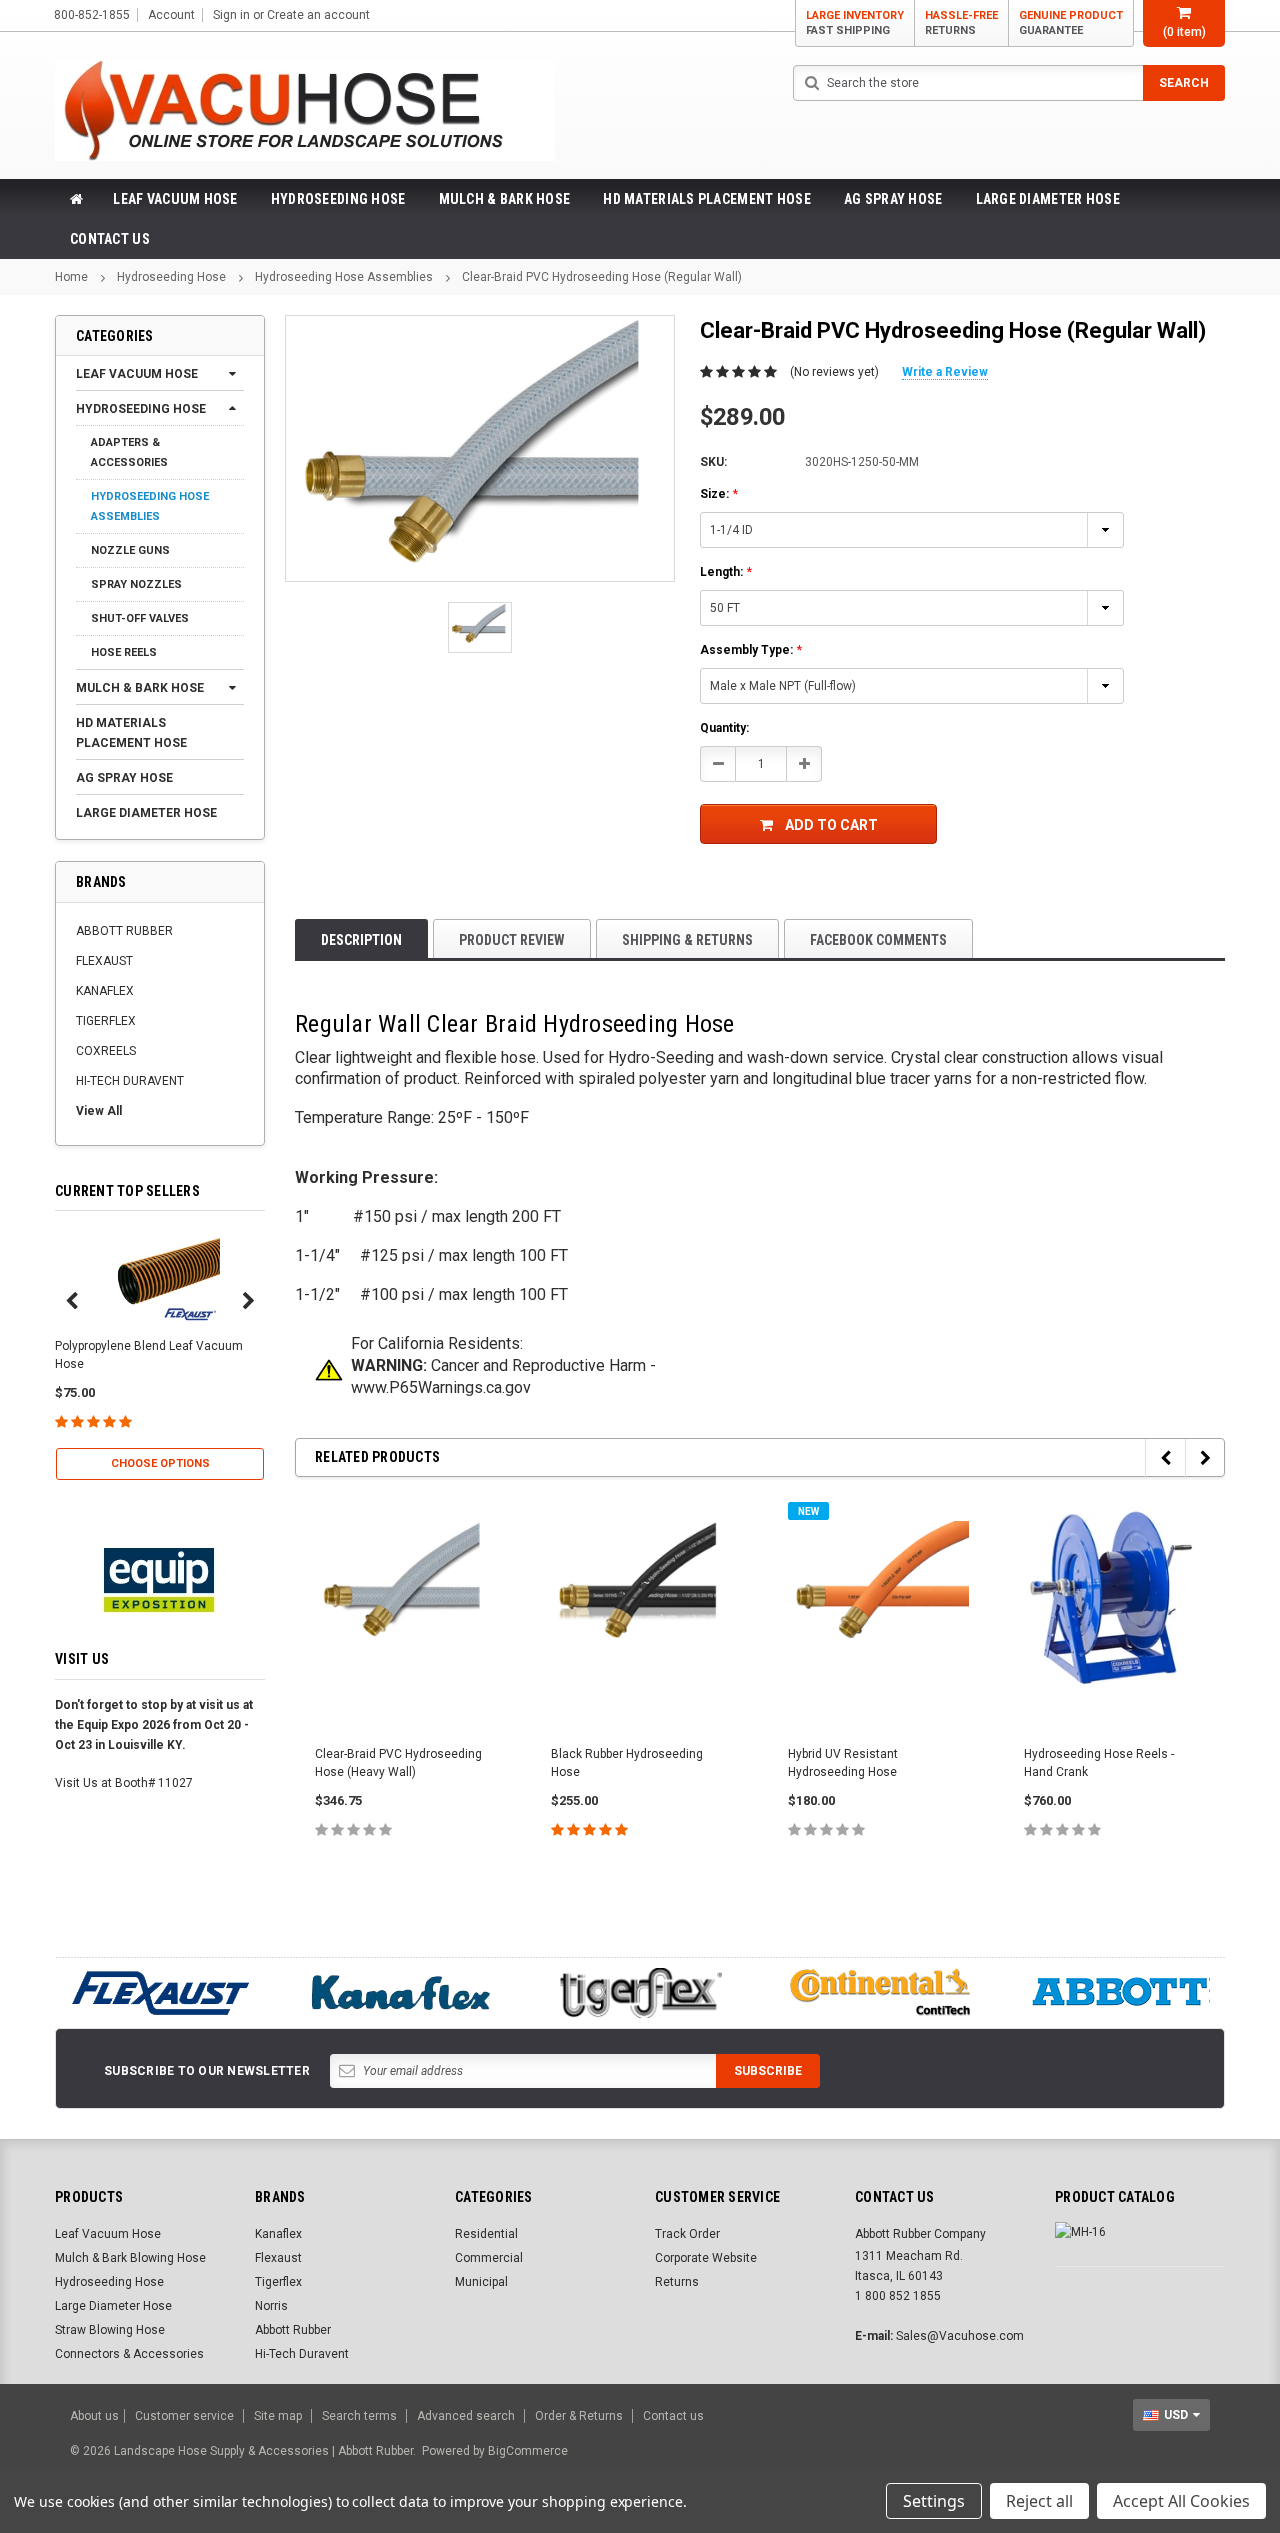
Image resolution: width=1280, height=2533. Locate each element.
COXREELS (106, 1051)
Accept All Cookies (1181, 2501)
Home (71, 277)
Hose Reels (124, 652)
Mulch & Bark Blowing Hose (130, 2258)
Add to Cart (831, 825)
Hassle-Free (961, 23)
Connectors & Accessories (129, 2354)
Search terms (359, 2416)
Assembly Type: (751, 650)
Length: (726, 572)
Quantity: (724, 728)
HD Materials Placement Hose (707, 199)
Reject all (1039, 2501)
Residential (486, 2234)
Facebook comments (878, 940)
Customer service (184, 2416)
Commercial (489, 2258)
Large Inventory (855, 23)
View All (99, 1111)
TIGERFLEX (106, 1021)
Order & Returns (579, 2416)
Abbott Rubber (293, 2330)
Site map (278, 2416)
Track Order (687, 2234)
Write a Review (945, 372)
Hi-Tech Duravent (302, 2354)
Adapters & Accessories (129, 452)
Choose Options (160, 1463)
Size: (719, 494)
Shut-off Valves (140, 618)
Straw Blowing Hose (110, 2330)
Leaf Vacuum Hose (175, 199)
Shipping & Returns (687, 940)
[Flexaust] (160, 1993)
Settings (934, 2501)
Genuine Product (1071, 23)
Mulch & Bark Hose (505, 199)
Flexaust (278, 2258)
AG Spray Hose (893, 199)
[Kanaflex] (400, 1993)
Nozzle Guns (130, 550)
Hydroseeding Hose (338, 199)
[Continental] (880, 1993)
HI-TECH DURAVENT (130, 1081)
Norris (271, 2306)
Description (361, 940)
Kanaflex (278, 2234)
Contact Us (110, 239)
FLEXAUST (104, 961)
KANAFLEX (105, 991)
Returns (677, 2282)
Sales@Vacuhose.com (960, 2336)
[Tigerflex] (640, 1993)
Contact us (673, 2416)
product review (512, 940)
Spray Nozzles (136, 584)
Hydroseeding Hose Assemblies (344, 277)
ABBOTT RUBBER (124, 931)
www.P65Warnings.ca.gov (441, 1387)
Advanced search (466, 2416)
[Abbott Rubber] (1120, 1993)
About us (94, 2416)
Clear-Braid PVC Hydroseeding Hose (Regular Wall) (602, 277)
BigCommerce (528, 2451)
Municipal (481, 2282)
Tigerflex (278, 2282)
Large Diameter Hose (1048, 199)
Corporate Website (706, 2258)
